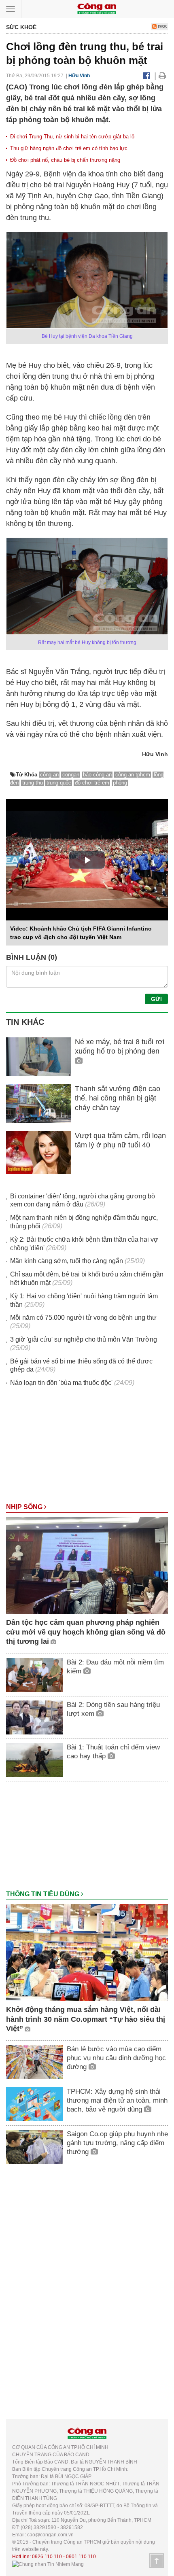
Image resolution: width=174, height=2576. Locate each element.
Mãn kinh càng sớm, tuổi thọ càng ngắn (67, 1261)
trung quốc (59, 783)
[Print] (162, 76)
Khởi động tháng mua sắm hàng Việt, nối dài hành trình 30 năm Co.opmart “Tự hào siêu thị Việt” (86, 2019)
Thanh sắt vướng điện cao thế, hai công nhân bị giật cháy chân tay (118, 1098)
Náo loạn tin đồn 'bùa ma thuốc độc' (61, 1383)
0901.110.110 (81, 2557)
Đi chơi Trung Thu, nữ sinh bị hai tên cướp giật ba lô (72, 137)
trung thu (33, 783)
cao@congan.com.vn (50, 2535)
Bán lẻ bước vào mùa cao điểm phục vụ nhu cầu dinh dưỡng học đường (116, 2058)
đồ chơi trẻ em (92, 783)
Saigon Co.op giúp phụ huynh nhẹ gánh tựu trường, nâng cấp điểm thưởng (117, 2143)
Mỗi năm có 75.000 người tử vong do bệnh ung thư (83, 1318)
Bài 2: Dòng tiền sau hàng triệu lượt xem (113, 1709)
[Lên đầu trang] (157, 2561)
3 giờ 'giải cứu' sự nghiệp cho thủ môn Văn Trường (84, 1339)
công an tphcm (133, 775)
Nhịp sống (25, 1507)
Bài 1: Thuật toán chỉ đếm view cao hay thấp (113, 1752)
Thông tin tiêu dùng (43, 1894)
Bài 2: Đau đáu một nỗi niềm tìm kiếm (115, 1667)
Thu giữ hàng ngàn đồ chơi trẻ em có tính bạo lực (69, 148)
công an (49, 775)
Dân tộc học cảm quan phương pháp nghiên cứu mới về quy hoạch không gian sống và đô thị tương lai (86, 1632)
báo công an (97, 775)
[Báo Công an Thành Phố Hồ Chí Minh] (97, 8)
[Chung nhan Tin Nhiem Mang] (48, 2564)
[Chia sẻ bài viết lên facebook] (147, 76)
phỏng (120, 783)
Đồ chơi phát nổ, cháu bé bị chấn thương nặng (65, 160)
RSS (162, 27)
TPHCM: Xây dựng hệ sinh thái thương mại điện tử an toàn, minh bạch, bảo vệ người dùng (117, 2100)
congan (71, 775)
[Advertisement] (87, 1449)
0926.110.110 (47, 2557)
